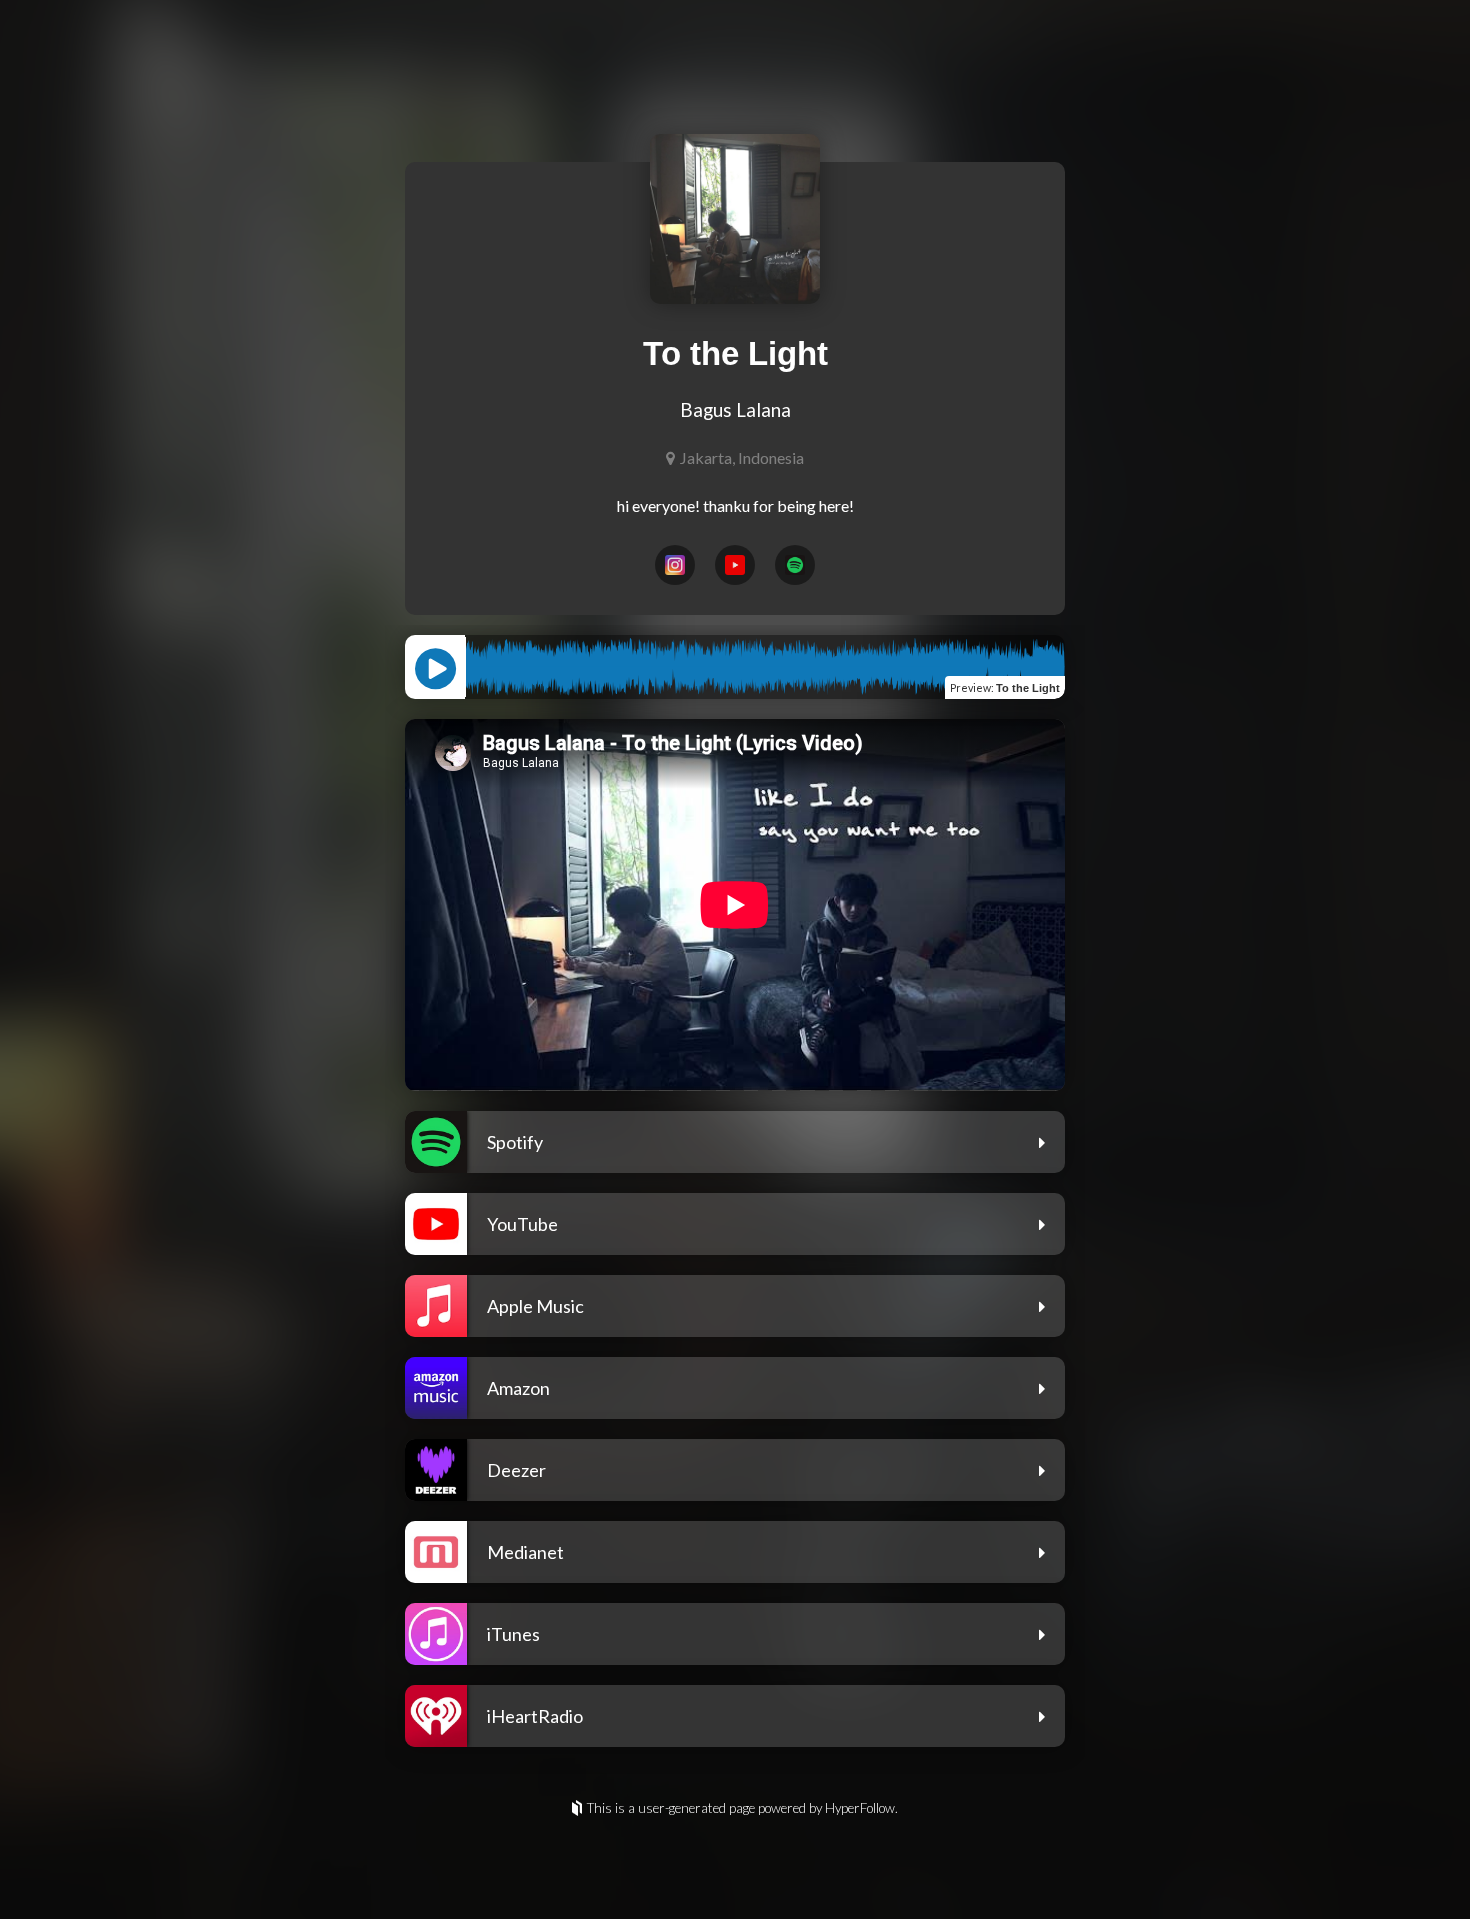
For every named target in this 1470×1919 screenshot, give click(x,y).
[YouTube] (735, 565)
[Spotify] (795, 565)
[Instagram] (675, 565)
